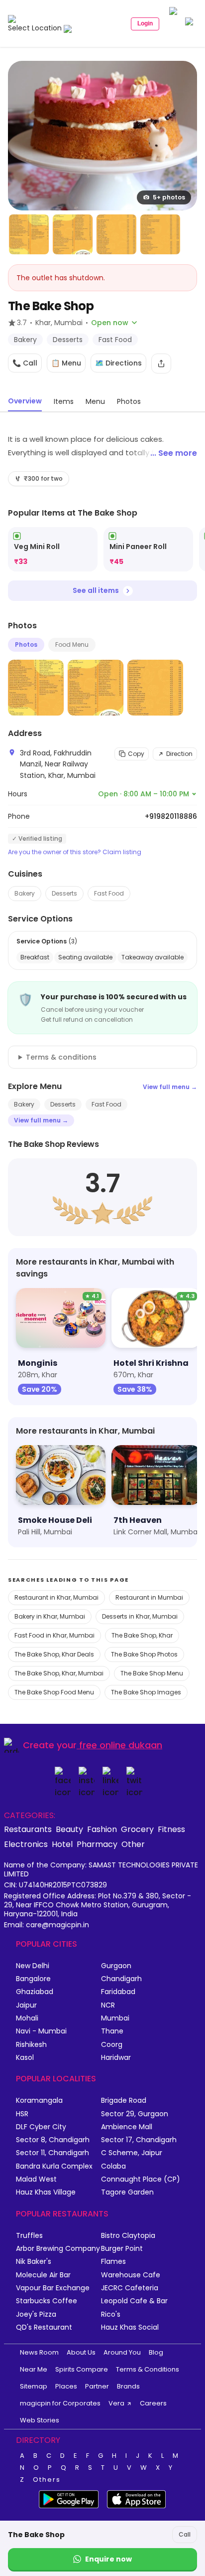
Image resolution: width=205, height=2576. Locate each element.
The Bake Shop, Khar (142, 1635)
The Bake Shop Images (146, 1692)
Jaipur (26, 2005)
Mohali (27, 2018)
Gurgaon (116, 1966)
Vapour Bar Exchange (53, 2288)
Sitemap (34, 2386)
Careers (153, 2403)
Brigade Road (124, 2101)
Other (133, 1844)
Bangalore (33, 1979)
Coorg (112, 2045)
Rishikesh (31, 2045)
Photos (26, 644)
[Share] (161, 364)
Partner (97, 2386)
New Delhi (33, 1966)
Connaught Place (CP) (141, 2179)
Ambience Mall (127, 2127)
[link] (53, 549)
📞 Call (25, 363)
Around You (122, 2352)
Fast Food (109, 893)
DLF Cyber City (41, 2127)
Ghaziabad (35, 1992)
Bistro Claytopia (128, 2236)
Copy (136, 754)
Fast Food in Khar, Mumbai (54, 1635)
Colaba (113, 2166)
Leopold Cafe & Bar (134, 2301)
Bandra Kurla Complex (54, 2166)
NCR (108, 2005)
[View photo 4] (116, 234)
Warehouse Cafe (131, 2275)
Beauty (69, 1829)
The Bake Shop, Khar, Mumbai (59, 1673)
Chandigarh (121, 1979)
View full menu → (170, 1087)
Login (145, 23)
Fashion (102, 1829)
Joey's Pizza (36, 2314)
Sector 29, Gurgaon (135, 2114)
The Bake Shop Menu (152, 1673)
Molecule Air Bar (43, 2275)
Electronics (26, 1844)
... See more (174, 453)
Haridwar (116, 2058)
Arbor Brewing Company (58, 2249)
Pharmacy (97, 1844)
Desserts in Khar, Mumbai (140, 1616)
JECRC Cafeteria (130, 2288)
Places (66, 2386)
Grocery (137, 1829)
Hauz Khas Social (130, 2327)
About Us (81, 2352)
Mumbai (115, 2018)
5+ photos (169, 197)
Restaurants (28, 1829)
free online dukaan (121, 1745)
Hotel (62, 1844)
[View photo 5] (160, 234)
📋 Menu (66, 363)
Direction (179, 754)
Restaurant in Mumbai (149, 1597)
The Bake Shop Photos (144, 1654)
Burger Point (122, 2249)
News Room (39, 2352)
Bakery (25, 893)
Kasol (25, 2058)
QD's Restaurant (44, 2327)
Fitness (171, 1829)
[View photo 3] (73, 234)
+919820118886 (171, 816)
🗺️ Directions (118, 363)
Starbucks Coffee (47, 2301)
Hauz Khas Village (46, 2192)
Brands (128, 2386)
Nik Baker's (34, 2262)
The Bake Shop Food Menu (54, 1692)
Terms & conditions (61, 1057)
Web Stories (40, 2420)
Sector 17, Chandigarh (139, 2140)
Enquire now (108, 2559)
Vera (116, 2403)
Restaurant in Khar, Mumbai (56, 1597)
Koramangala (39, 2101)
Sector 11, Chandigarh (52, 2153)
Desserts (64, 893)
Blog (156, 2352)
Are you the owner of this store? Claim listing (75, 852)
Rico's (111, 2314)
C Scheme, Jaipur (132, 2153)
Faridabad (118, 1992)
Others (47, 2480)
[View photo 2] (29, 234)
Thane (112, 2031)
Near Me (34, 2369)
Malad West (36, 2179)
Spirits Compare (82, 2369)
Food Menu (72, 644)
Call (185, 2534)
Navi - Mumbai (41, 2031)
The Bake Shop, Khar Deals (54, 1654)
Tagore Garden (127, 2192)
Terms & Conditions (148, 2369)
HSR (22, 2114)
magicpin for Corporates (60, 2403)
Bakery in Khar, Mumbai (50, 1616)
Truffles (29, 2236)
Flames (113, 2262)
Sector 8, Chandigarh (53, 2140)
